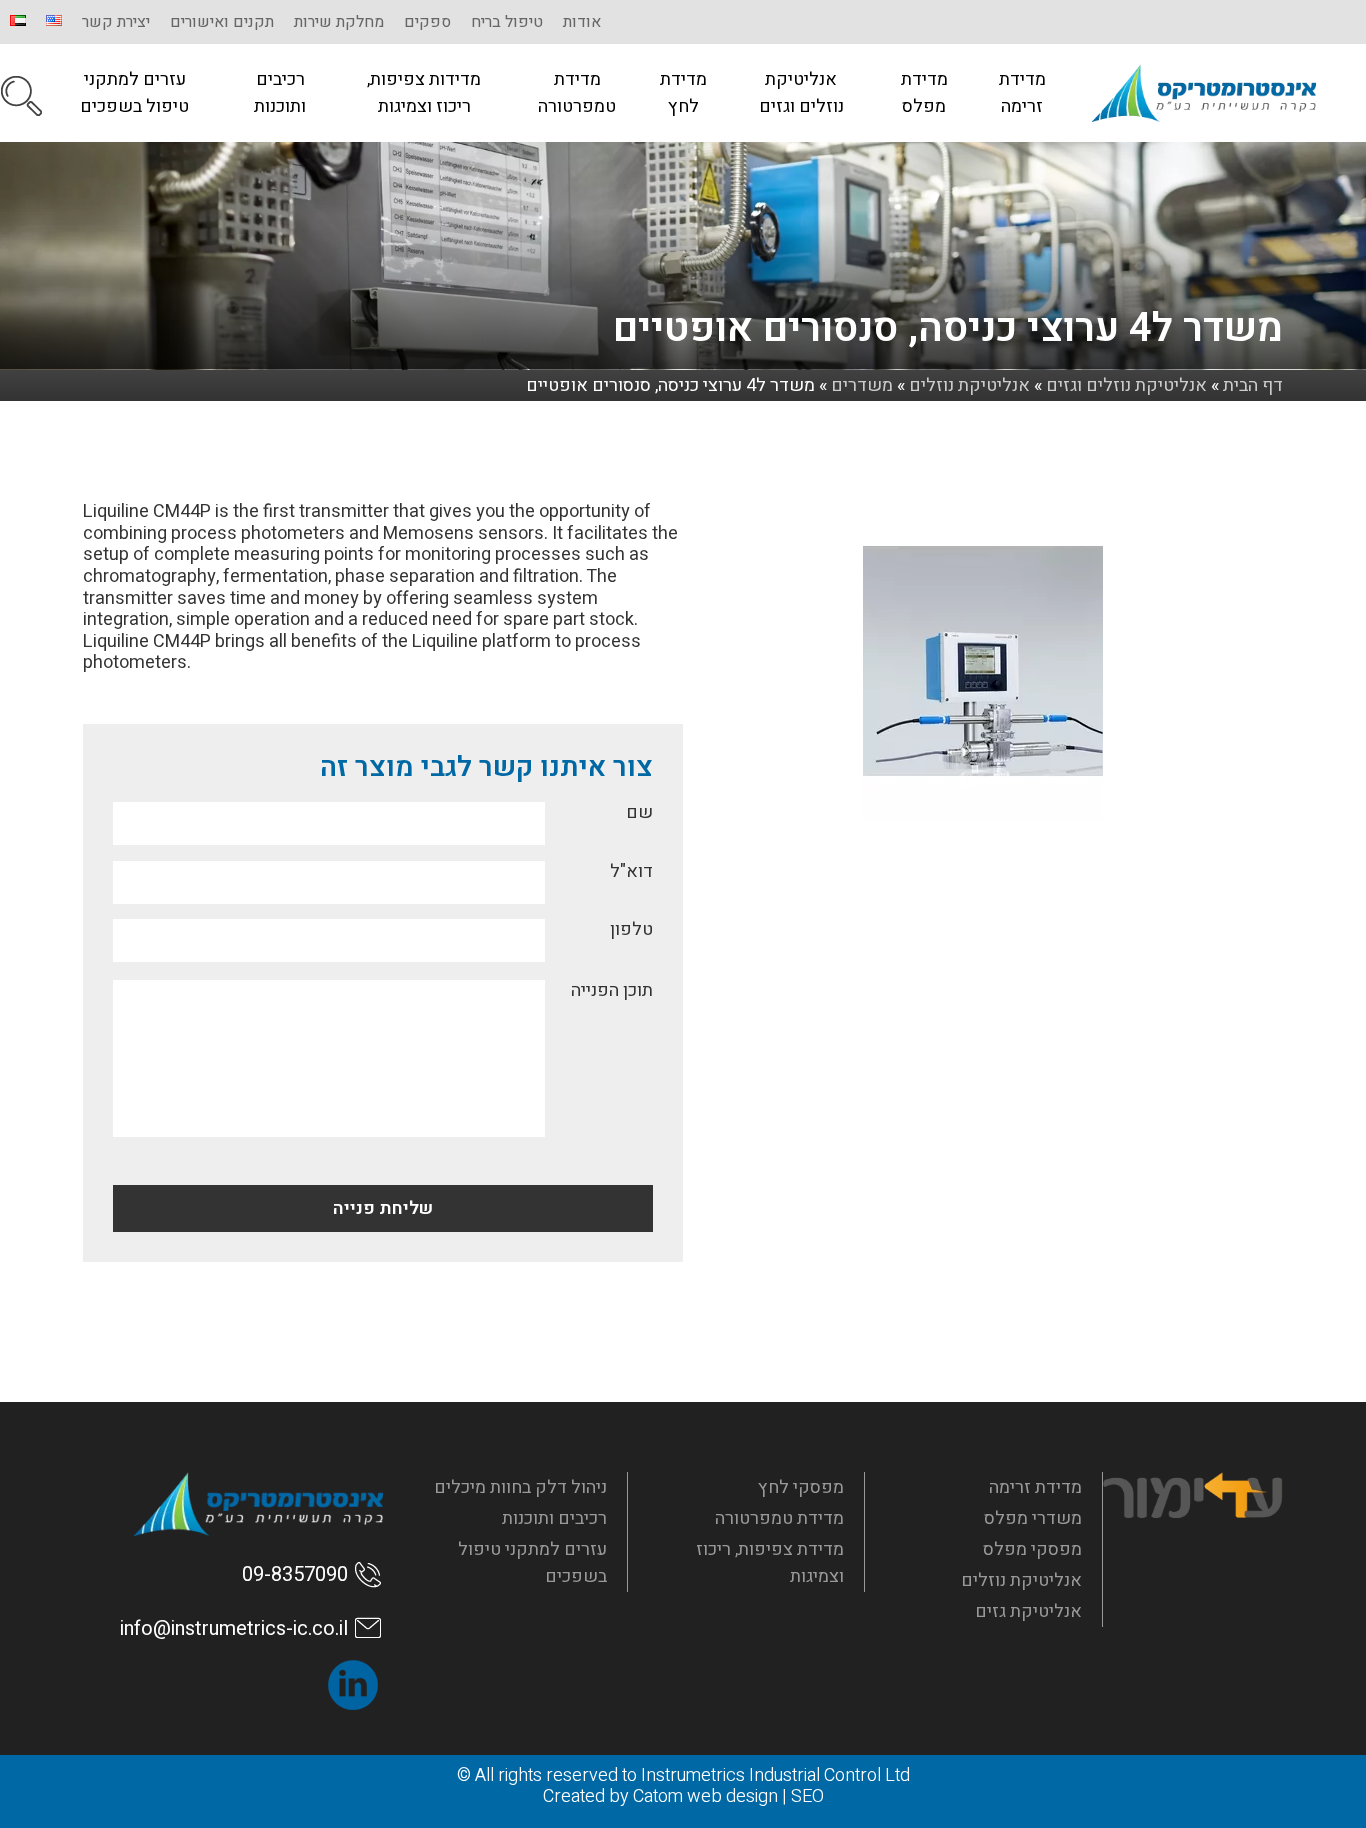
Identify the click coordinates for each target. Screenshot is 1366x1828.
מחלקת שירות (339, 22)
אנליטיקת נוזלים (1021, 1580)
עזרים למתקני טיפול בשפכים (134, 93)
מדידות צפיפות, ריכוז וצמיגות (424, 93)
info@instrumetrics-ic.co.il (234, 1628)
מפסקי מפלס (1032, 1549)
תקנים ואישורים (222, 22)
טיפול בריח (507, 22)
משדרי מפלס (1033, 1518)
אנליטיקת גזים (1028, 1611)
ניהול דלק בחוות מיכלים (520, 1487)
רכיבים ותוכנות (280, 93)
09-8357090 (295, 1574)
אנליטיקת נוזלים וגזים (801, 93)
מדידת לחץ (683, 93)
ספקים (427, 22)
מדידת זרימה (1022, 93)
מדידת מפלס (924, 93)
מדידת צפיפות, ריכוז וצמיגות (770, 1563)
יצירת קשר (116, 22)
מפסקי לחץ (801, 1487)
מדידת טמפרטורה (577, 93)
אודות (582, 22)
